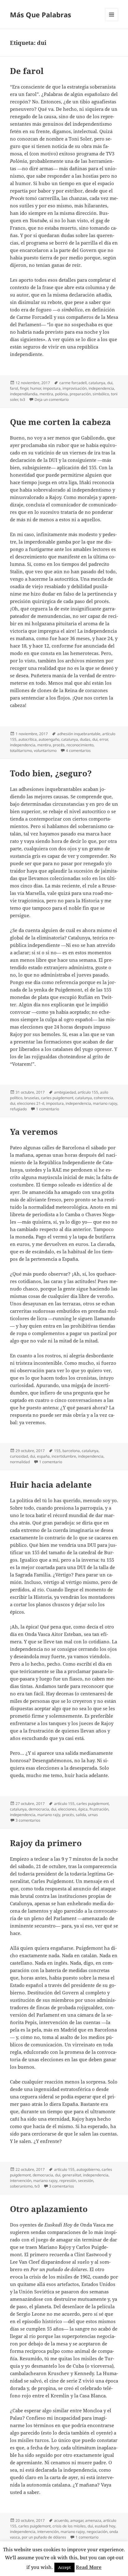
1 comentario (48, 1109)
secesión (86, 2181)
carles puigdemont (57, 1098)
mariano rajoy (105, 1103)
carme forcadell (73, 383)
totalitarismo (21, 750)
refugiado (18, 1109)
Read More (89, 2567)
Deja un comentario (52, 399)
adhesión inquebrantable (79, 734)
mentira (46, 394)
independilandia (24, 394)
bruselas (32, 1098)
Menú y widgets (112, 21)
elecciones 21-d (31, 1103)
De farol (27, 71)
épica (83, 1809)
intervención (21, 2181)
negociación (97, 2532)
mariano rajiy (49, 1815)
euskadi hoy (105, 2526)
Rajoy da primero (46, 1843)
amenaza (93, 2520)
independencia (101, 388)
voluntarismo (45, 750)
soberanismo (21, 2186)
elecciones (67, 1809)
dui (110, 383)
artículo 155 (88, 1092)
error (104, 739)
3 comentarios (28, 1820)
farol (14, 388)
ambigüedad (65, 1092)
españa (43, 1456)
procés (59, 745)
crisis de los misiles (69, 2526)
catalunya (97, 383)
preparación (80, 394)
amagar (77, 2520)
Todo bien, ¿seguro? (51, 773)
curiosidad (19, 1456)
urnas (93, 1815)
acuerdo (61, 2520)
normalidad (20, 1462)
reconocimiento (80, 745)
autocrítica (27, 739)
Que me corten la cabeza (60, 422)
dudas (85, 739)
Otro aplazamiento (49, 2209)
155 (57, 1451)
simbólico (101, 394)
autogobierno (88, 2169)
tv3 (23, 399)
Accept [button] (64, 2567)
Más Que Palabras (41, 15)
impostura (52, 388)
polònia (61, 394)
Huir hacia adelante (51, 1485)
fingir (24, 388)
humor (36, 388)
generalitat (72, 2175)
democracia (39, 1809)
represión (68, 2181)
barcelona (71, 1451)
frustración (99, 1809)
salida (81, 1815)
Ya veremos (34, 1132)
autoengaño (49, 739)
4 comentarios (78, 750)
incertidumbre (64, 1456)
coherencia (103, 1098)
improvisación (75, 388)
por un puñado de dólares (44, 2537)
